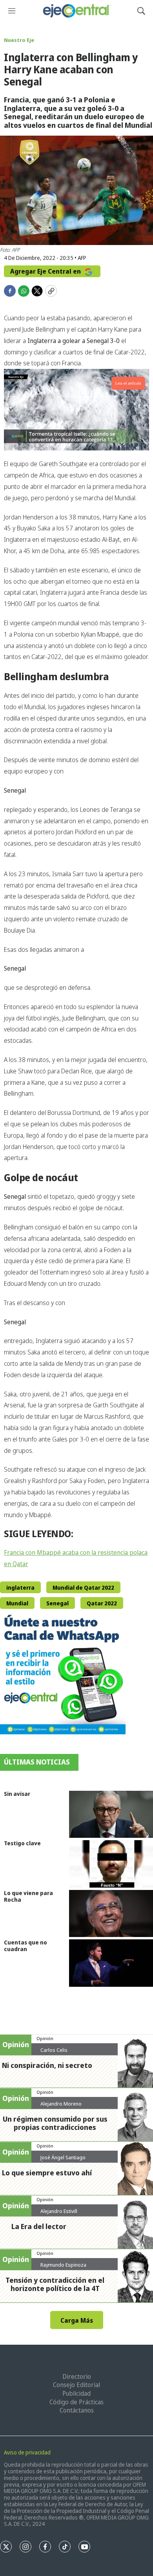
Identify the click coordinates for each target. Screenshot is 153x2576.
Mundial (17, 1603)
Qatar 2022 (102, 1603)
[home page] (76, 11)
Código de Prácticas (76, 2402)
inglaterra (20, 1588)
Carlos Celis (54, 2050)
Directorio (77, 2376)
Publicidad (76, 2393)
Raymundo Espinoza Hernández (63, 2268)
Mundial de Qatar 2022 (83, 1588)
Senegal (57, 1603)
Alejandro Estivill (59, 2211)
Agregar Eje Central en (46, 271)
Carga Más (77, 2320)
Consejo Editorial (76, 2385)
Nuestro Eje (19, 40)
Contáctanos (77, 2410)
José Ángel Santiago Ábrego (63, 2160)
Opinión (45, 2038)
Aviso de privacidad (27, 2452)
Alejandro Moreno (61, 2104)
